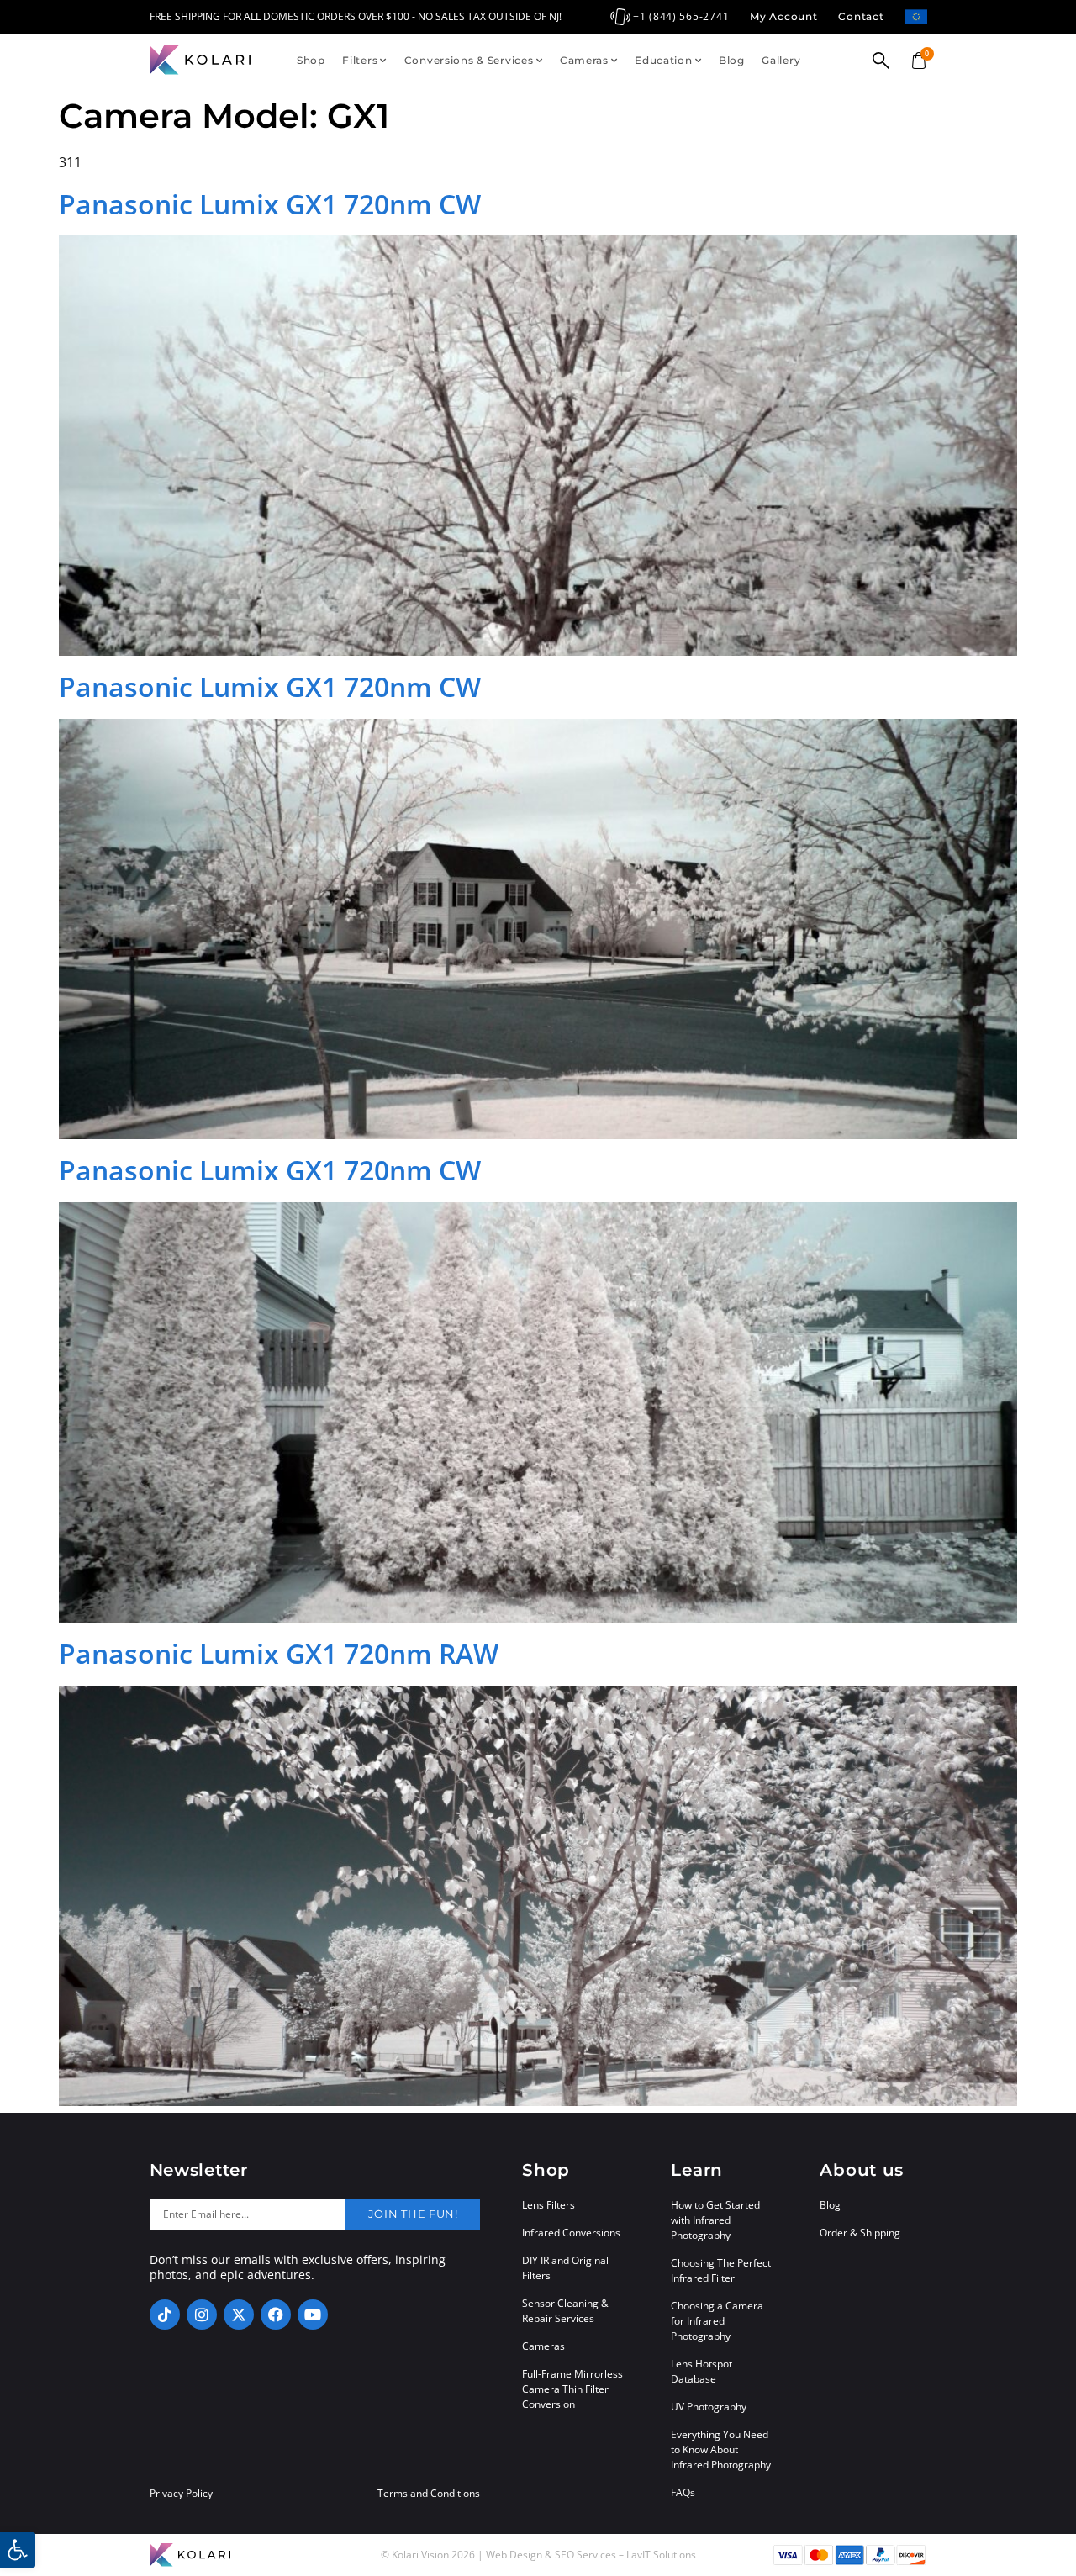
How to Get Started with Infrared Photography (715, 2220)
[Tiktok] (165, 2315)
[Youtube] (313, 2315)
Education (663, 60)
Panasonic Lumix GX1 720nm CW (270, 204)
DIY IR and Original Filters (565, 2268)
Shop (311, 60)
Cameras (584, 60)
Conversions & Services (469, 60)
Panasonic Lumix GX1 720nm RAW (279, 1653)
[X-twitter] (239, 2315)
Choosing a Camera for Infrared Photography (717, 2321)
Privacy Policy (181, 2494)
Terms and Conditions (429, 2494)
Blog (732, 60)
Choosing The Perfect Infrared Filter (721, 2270)
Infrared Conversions (571, 2233)
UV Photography (709, 2407)
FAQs (683, 2492)
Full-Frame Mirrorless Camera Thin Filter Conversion (572, 2389)
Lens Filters (549, 2205)
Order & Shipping (860, 2233)
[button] (18, 2550)
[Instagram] (202, 2315)
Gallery (781, 60)
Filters (360, 60)
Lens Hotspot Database (702, 2371)
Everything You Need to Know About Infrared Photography (721, 2449)
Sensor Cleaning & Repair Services (565, 2311)
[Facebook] (276, 2315)
